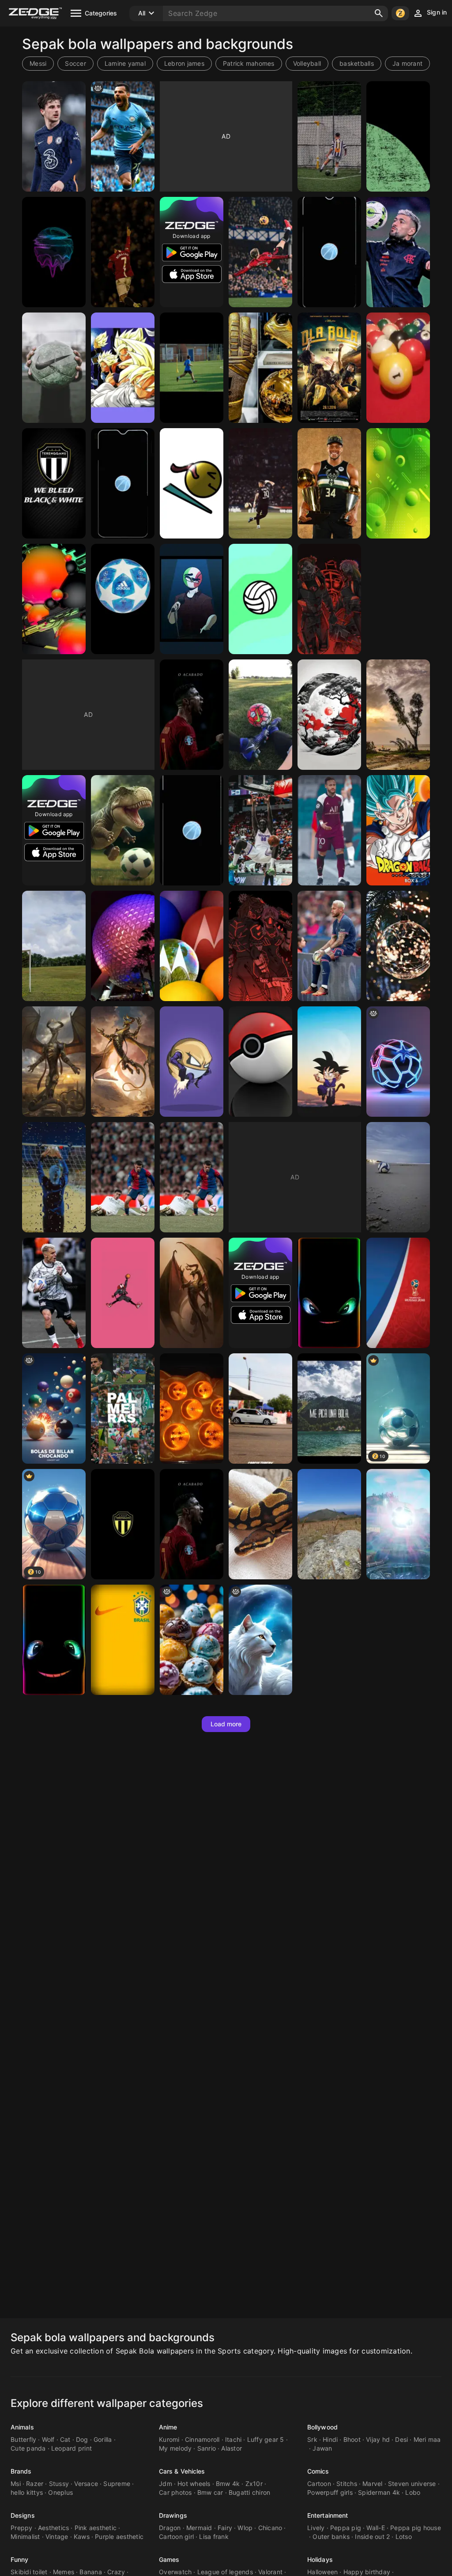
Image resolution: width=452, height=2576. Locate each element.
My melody (175, 2448)
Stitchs (347, 2484)
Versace (86, 2484)
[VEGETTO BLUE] (398, 830)
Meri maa (427, 2439)
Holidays (320, 2559)
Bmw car (210, 2492)
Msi (16, 2484)
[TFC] (54, 483)
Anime (168, 2427)
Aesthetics (54, 2528)
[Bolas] (192, 599)
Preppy (22, 2528)
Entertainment (328, 2515)
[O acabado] (192, 1524)
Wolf (48, 2439)
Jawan (322, 2448)
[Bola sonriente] (54, 1640)
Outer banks (331, 2536)
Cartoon (319, 2484)
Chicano (270, 2528)
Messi (38, 63)
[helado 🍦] (192, 1640)
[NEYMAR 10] (329, 946)
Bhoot (352, 2439)
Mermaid (199, 2528)
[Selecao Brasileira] (123, 1640)
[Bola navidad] (398, 946)
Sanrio (207, 2448)
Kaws (82, 2536)
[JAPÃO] (329, 715)
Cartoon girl (176, 2536)
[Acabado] (192, 715)
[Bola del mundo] (329, 1524)
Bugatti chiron (250, 2492)
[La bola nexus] (398, 1524)
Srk (312, 2439)
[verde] (398, 136)
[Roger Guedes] (54, 1293)
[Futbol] (192, 368)
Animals (22, 2427)
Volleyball (307, 63)
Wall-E (376, 2528)
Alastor (232, 2448)
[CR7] (123, 252)
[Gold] (260, 368)
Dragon (170, 2528)
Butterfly (23, 2439)
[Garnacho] (260, 252)
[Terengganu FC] (123, 1524)
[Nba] (329, 483)
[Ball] (123, 599)
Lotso (404, 2536)
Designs (23, 2515)
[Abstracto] (54, 252)
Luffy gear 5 (266, 2439)
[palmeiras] (123, 1409)
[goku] (329, 1062)
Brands (21, 2471)
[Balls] (260, 946)
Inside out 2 (372, 2536)
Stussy (59, 2484)
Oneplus (60, 2492)
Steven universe (412, 2484)
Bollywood (322, 2427)
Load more (226, 1724)
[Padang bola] (54, 946)
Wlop (245, 2528)
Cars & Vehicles (182, 2471)
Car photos (175, 2492)
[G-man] (123, 1293)
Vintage (57, 2536)
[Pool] (398, 368)
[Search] (379, 13)
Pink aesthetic (96, 2528)
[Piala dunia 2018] (398, 1293)
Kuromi (169, 2439)
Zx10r (254, 2484)
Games (169, 2559)
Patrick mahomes (249, 63)
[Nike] (54, 368)
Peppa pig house (416, 2528)
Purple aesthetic (119, 2536)
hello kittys (27, 2492)
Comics (318, 2471)
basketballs (357, 63)
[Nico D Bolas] (192, 1293)
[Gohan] (123, 368)
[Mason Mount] (54, 136)
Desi (401, 2439)
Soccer (75, 63)
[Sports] (54, 1177)
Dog (82, 2439)
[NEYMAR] (329, 830)
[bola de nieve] (260, 1640)
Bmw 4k (228, 2484)
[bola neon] (398, 1062)
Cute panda (28, 2448)
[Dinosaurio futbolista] (123, 830)
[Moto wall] (192, 946)
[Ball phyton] (260, 1524)
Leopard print (72, 2448)
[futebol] (329, 136)
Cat (65, 2439)
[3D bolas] (54, 599)
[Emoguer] (192, 483)
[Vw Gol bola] (260, 1409)
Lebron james (184, 63)
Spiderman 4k (379, 2492)
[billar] (54, 1409)
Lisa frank (214, 2536)
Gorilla (103, 2439)
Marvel (373, 2484)
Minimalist (25, 2536)
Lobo (413, 2492)
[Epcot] (123, 946)
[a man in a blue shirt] (123, 136)
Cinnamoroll (202, 2439)
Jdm (166, 2484)
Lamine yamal (125, 63)
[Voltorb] (192, 1062)
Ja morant (407, 63)
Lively (316, 2528)
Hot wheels (194, 2484)
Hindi (330, 2439)
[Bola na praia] (398, 1177)
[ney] (260, 483)
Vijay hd (378, 2439)
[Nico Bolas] (123, 1062)
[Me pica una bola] (329, 1409)
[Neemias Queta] (260, 830)
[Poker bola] (260, 1062)
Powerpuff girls (330, 2492)
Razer (35, 2484)
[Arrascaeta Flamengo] (398, 252)
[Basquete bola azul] (329, 252)
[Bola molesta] (329, 1293)
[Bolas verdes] (398, 483)
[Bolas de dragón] (192, 1409)
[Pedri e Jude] (123, 1177)
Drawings (173, 2515)
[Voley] (260, 599)
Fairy (225, 2528)
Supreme (117, 2484)
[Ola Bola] (329, 368)
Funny (20, 2559)
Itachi (234, 2439)
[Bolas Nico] (54, 1062)
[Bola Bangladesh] (398, 715)
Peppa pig (346, 2528)
